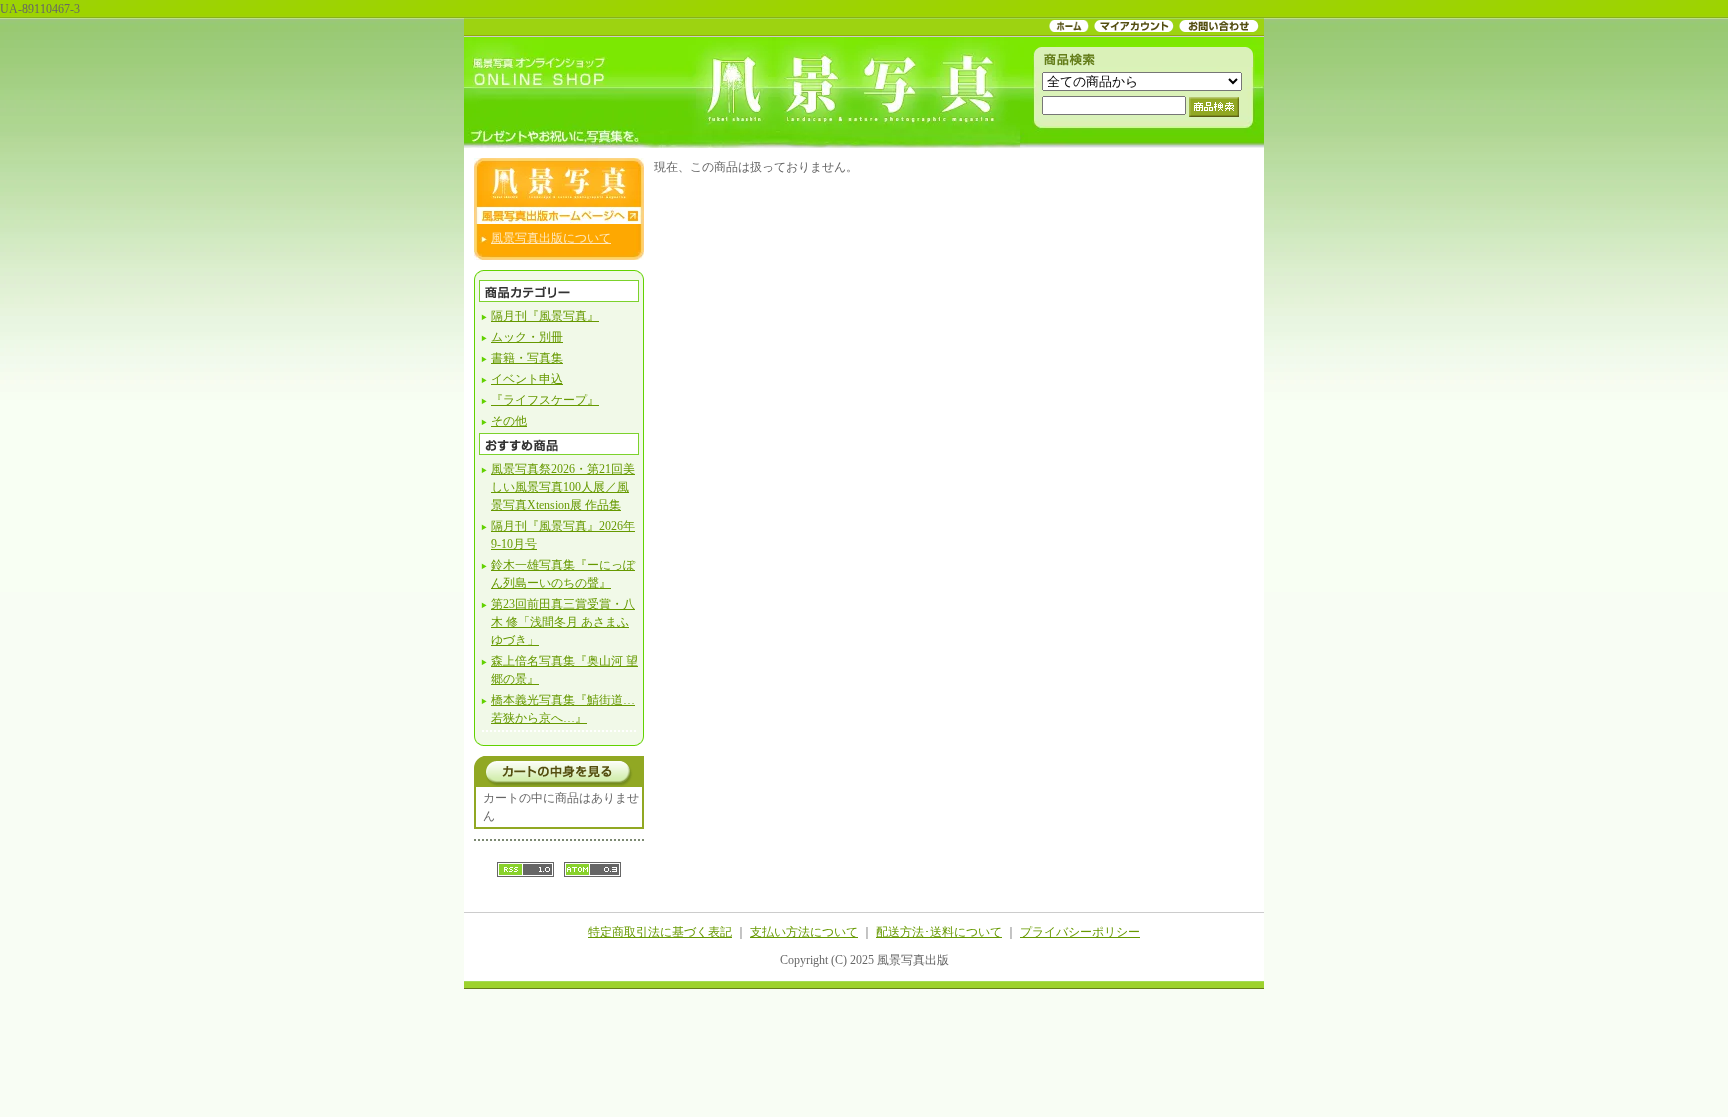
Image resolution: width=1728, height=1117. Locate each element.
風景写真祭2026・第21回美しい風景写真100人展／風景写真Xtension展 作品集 (563, 487)
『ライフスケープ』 (545, 400)
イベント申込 (527, 379)
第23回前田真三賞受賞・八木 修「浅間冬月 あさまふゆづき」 (563, 622)
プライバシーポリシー (1080, 932)
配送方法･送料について (939, 932)
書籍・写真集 (527, 358)
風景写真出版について (551, 238)
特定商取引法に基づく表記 (660, 932)
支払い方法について (804, 932)
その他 (509, 421)
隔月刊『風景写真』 (545, 316)
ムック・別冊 (527, 337)
